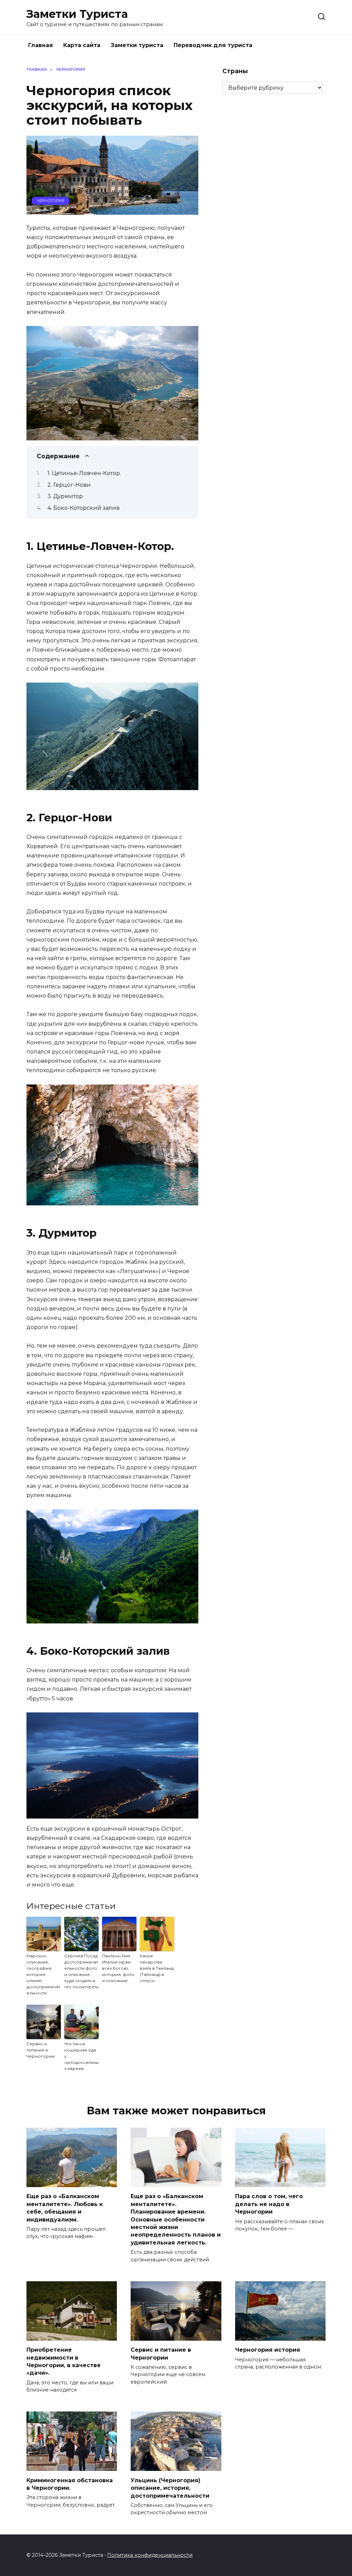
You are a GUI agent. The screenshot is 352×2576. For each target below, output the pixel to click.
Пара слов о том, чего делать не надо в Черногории (269, 2204)
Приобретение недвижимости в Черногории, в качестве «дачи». (64, 2361)
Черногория (51, 201)
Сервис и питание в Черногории (41, 2050)
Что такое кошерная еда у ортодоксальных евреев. (81, 2056)
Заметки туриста (137, 45)
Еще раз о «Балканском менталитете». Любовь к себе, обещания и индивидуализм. (65, 2208)
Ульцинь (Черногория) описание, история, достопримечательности (170, 2488)
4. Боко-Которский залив (84, 508)
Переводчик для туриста (213, 45)
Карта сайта (82, 45)
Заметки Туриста (77, 14)
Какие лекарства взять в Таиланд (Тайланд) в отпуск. (157, 1968)
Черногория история (268, 2350)
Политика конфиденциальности (150, 2555)
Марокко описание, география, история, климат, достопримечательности (43, 1974)
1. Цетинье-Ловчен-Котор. (84, 473)
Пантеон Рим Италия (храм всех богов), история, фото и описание (118, 1968)
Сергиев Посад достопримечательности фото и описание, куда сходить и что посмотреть (81, 1971)
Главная (41, 45)
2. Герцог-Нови (69, 485)
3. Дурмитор (65, 496)
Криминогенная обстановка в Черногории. (70, 2484)
